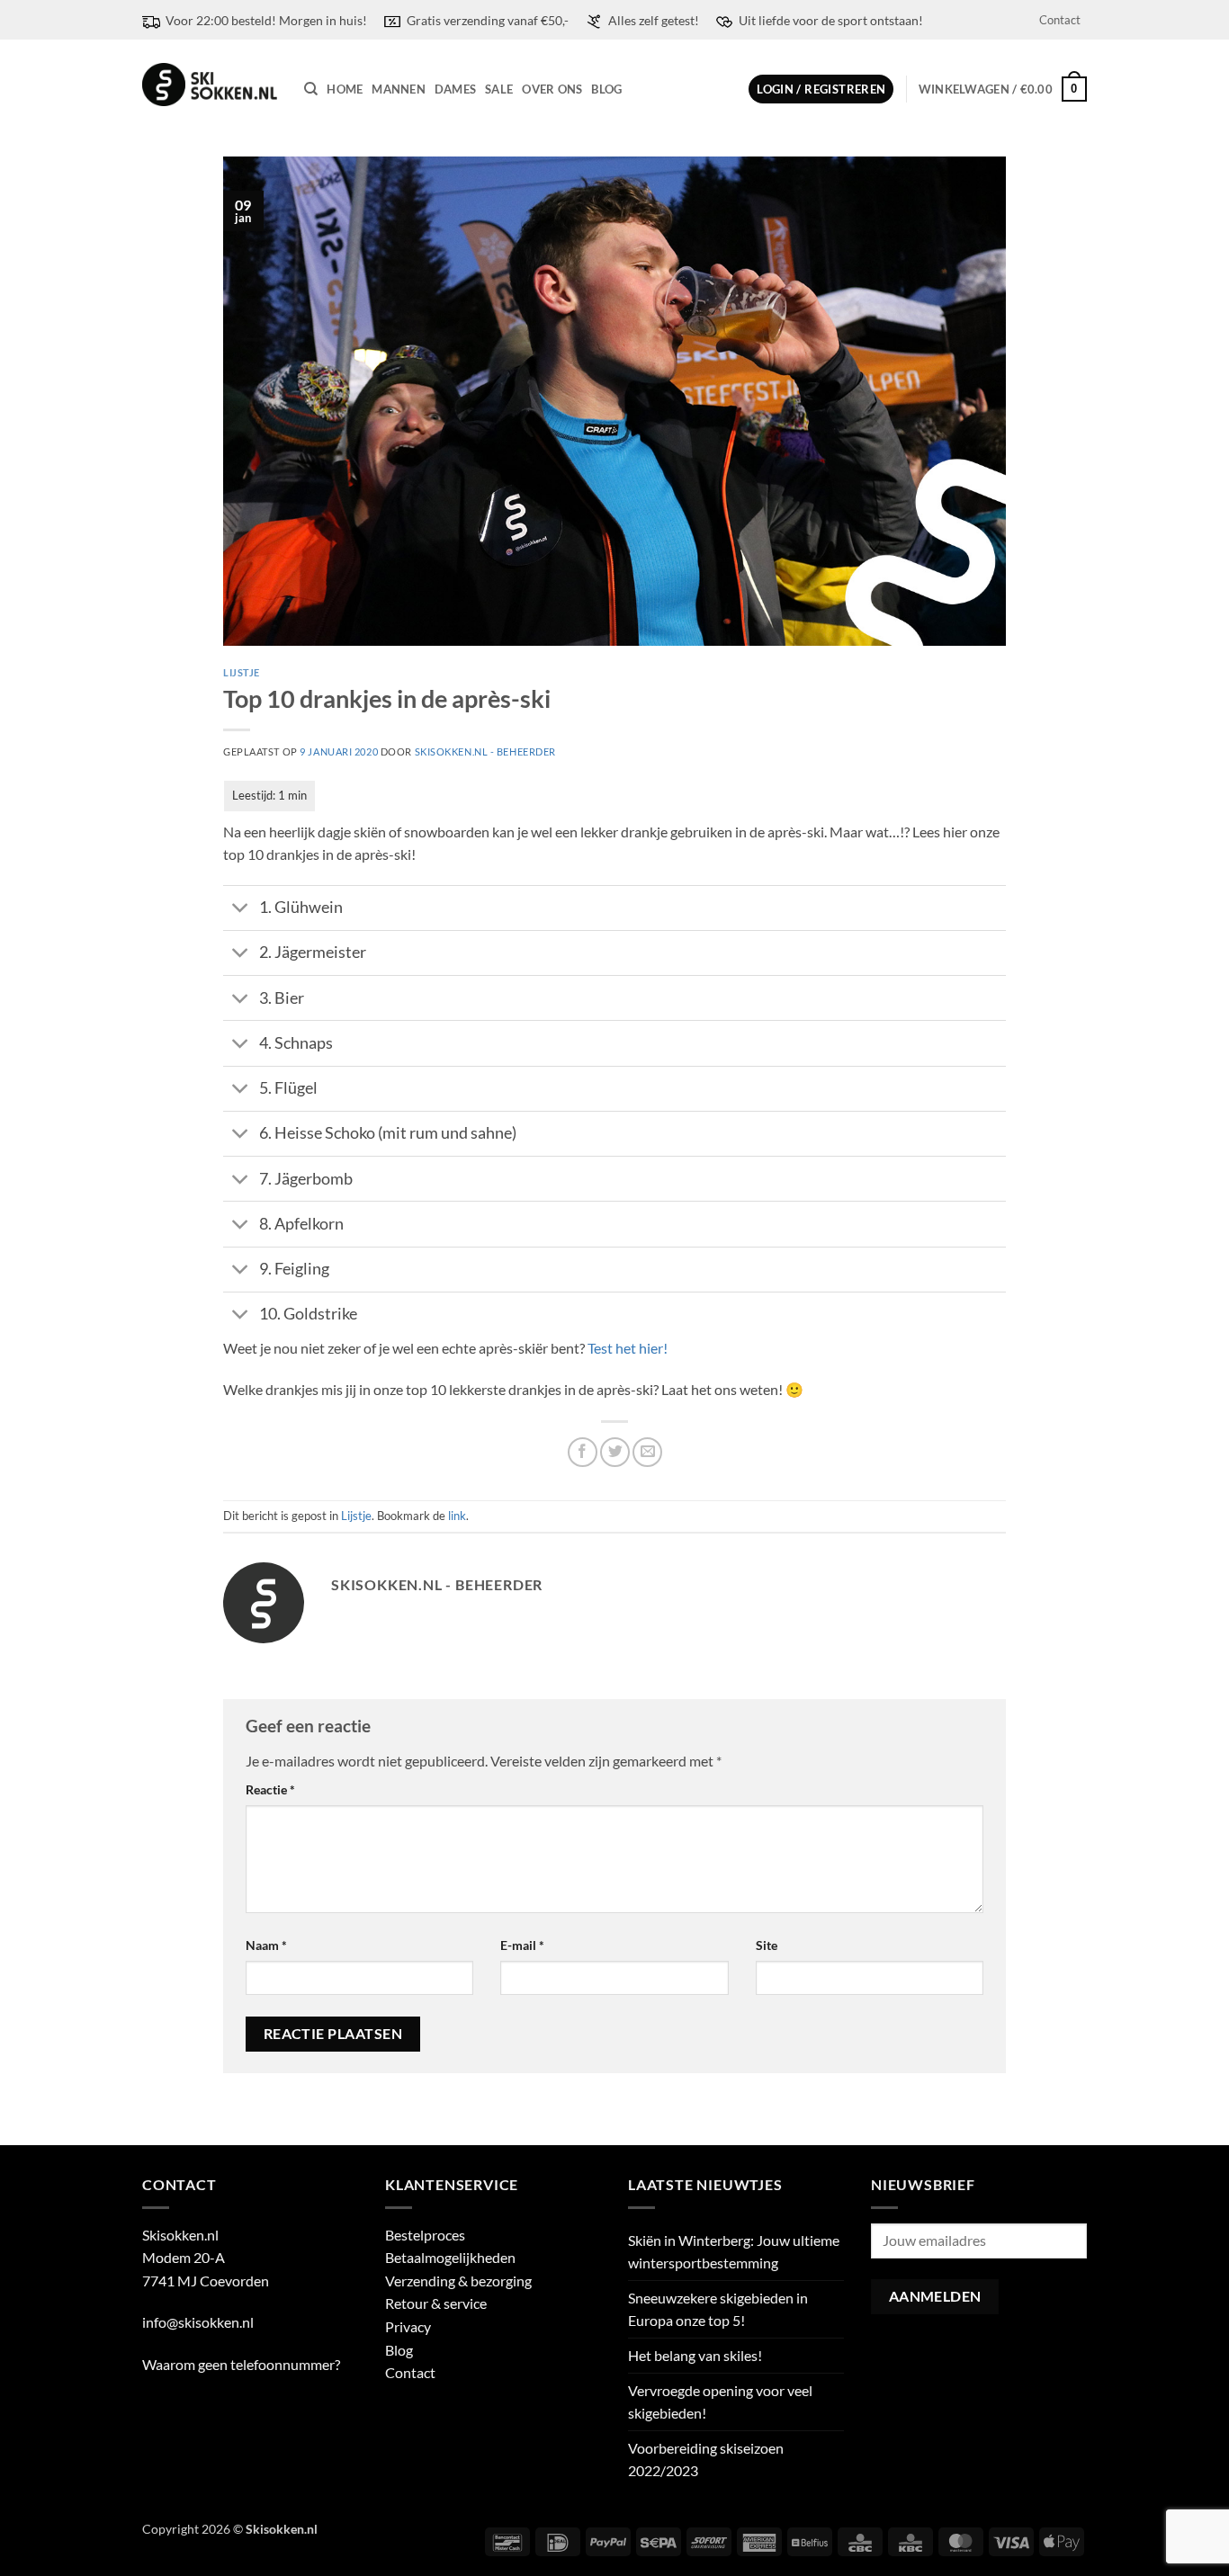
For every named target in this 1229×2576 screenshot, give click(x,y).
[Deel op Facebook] (583, 1452)
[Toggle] (241, 910)
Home (345, 89)
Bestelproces (425, 2235)
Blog (606, 89)
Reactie (270, 1789)
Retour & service (436, 2303)
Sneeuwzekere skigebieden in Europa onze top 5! (718, 2309)
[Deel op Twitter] (615, 1452)
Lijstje (242, 672)
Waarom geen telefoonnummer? (241, 2364)
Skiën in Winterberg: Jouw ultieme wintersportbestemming (734, 2252)
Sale (499, 89)
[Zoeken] (311, 89)
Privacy (408, 2326)
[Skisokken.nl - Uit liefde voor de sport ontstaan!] (210, 85)
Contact (1060, 20)
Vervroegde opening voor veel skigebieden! (720, 2402)
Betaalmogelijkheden (450, 2257)
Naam (266, 1945)
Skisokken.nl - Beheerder (485, 751)
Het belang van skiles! (695, 2355)
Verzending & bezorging (458, 2281)
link (457, 1516)
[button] (821, 89)
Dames (455, 89)
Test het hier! (628, 1348)
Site (767, 1945)
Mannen (399, 89)
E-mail (522, 1945)
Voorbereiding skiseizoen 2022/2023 (706, 2460)
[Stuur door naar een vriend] (647, 1452)
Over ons (552, 89)
